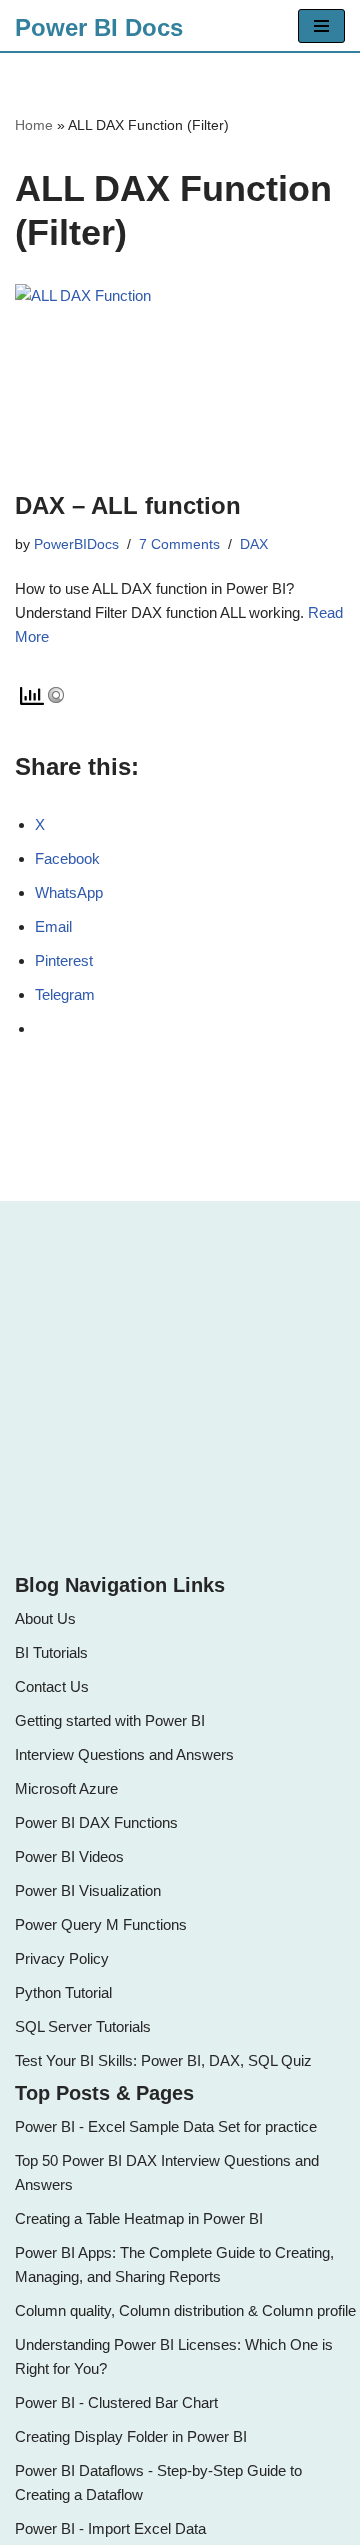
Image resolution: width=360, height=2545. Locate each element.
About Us (45, 1618)
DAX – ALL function (128, 505)
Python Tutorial (63, 1992)
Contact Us (52, 1686)
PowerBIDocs (76, 544)
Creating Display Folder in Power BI (131, 2436)
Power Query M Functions (101, 1924)
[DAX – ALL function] (180, 376)
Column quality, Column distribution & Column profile (185, 2310)
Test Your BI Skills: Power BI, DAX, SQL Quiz (163, 2060)
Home (34, 125)
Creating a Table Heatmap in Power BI (139, 2218)
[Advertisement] (180, 1385)
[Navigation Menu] (321, 26)
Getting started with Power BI (110, 1720)
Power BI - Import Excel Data (110, 2528)
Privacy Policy (62, 1958)
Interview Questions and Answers (124, 1754)
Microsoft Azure (66, 1788)
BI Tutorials (51, 1652)
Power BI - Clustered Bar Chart (116, 2402)
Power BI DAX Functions (96, 1822)
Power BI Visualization (88, 1890)
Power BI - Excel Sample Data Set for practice (166, 2126)
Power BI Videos (69, 1856)
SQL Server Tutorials (83, 2026)
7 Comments (179, 544)
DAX (254, 544)
